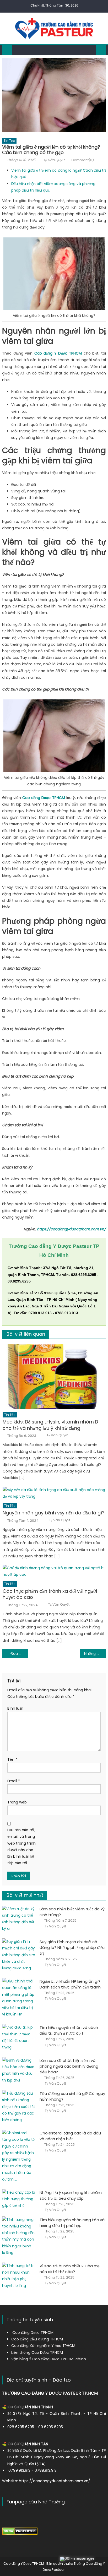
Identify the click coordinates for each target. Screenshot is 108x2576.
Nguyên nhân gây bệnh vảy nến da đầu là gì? (54, 1513)
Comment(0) (83, 160)
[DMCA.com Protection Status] (20, 2531)
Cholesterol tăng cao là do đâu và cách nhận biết (70, 2136)
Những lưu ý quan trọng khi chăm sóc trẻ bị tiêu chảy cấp (71, 2195)
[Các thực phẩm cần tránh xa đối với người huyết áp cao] (54, 1571)
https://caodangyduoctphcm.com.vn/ (71, 1229)
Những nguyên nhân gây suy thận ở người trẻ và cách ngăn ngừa (95, 1654)
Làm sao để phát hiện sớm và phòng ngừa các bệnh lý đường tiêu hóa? (69, 2066)
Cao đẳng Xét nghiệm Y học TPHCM (43, 2346)
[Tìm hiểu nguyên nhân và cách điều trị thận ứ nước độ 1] (19, 2037)
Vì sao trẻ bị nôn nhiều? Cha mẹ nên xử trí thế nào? (70, 2269)
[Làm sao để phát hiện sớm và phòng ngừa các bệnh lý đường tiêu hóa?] (19, 2070)
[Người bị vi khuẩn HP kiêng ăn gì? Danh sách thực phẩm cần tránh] (19, 1998)
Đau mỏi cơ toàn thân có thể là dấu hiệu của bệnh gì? (19, 1654)
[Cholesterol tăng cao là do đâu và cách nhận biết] (19, 2156)
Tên (12, 1759)
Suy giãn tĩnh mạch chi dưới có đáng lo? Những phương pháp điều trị (72, 1947)
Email (14, 1781)
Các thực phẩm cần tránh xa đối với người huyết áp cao (50, 1594)
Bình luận (15, 1708)
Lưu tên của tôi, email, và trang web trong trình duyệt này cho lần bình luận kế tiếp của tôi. (21, 1846)
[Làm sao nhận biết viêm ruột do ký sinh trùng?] (19, 1919)
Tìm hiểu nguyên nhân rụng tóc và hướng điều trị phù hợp (72, 2223)
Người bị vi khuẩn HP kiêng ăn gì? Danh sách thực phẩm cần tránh (70, 1984)
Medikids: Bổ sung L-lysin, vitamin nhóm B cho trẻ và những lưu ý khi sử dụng (50, 1425)
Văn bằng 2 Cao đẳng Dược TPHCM (42, 2359)
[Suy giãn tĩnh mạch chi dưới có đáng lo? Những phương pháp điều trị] (19, 1955)
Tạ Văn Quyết (54, 160)
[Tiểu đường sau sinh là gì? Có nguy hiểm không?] (19, 2107)
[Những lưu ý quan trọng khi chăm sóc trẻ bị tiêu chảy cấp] (19, 2199)
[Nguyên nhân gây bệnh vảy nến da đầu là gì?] (54, 1493)
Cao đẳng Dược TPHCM (33, 2333)
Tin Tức (9, 141)
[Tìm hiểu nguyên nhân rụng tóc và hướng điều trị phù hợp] (19, 2236)
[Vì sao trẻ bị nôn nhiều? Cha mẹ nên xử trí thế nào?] (19, 2276)
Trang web (17, 1802)
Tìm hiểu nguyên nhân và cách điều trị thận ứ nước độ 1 (69, 2030)
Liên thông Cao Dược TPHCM (37, 2352)
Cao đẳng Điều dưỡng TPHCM (37, 2339)
